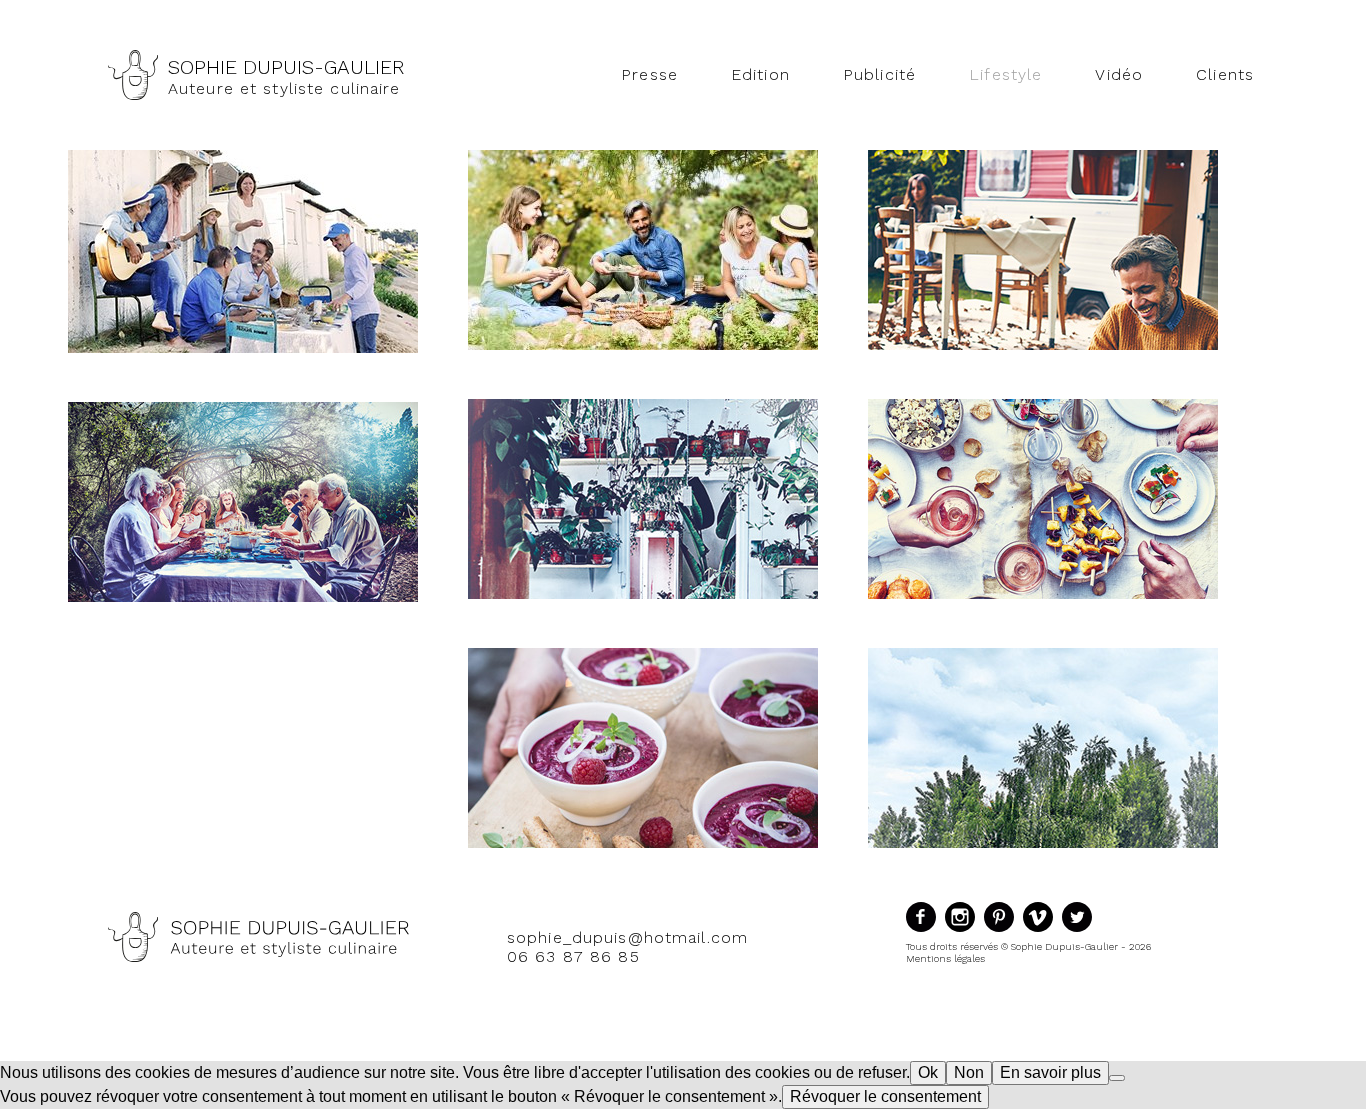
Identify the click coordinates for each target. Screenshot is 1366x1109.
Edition (760, 74)
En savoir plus (1050, 1072)
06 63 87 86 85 (573, 956)
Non (969, 1072)
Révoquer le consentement (885, 1096)
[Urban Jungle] (643, 593)
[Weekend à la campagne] (1043, 344)
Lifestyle (1005, 74)
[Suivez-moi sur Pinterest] (1003, 931)
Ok (928, 1072)
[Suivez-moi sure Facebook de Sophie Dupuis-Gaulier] (925, 931)
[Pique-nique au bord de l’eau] (643, 344)
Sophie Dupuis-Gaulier (286, 67)
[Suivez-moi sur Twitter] (1079, 931)
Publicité (879, 74)
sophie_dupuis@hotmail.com (627, 937)
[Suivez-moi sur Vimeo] (1042, 931)
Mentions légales (945, 958)
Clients (1225, 74)
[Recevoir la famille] (243, 596)
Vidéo (1119, 74)
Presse (649, 74)
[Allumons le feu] (1043, 842)
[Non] (1117, 1078)
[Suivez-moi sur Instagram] (964, 931)
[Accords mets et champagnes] (1043, 593)
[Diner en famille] (643, 842)
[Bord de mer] (243, 347)
